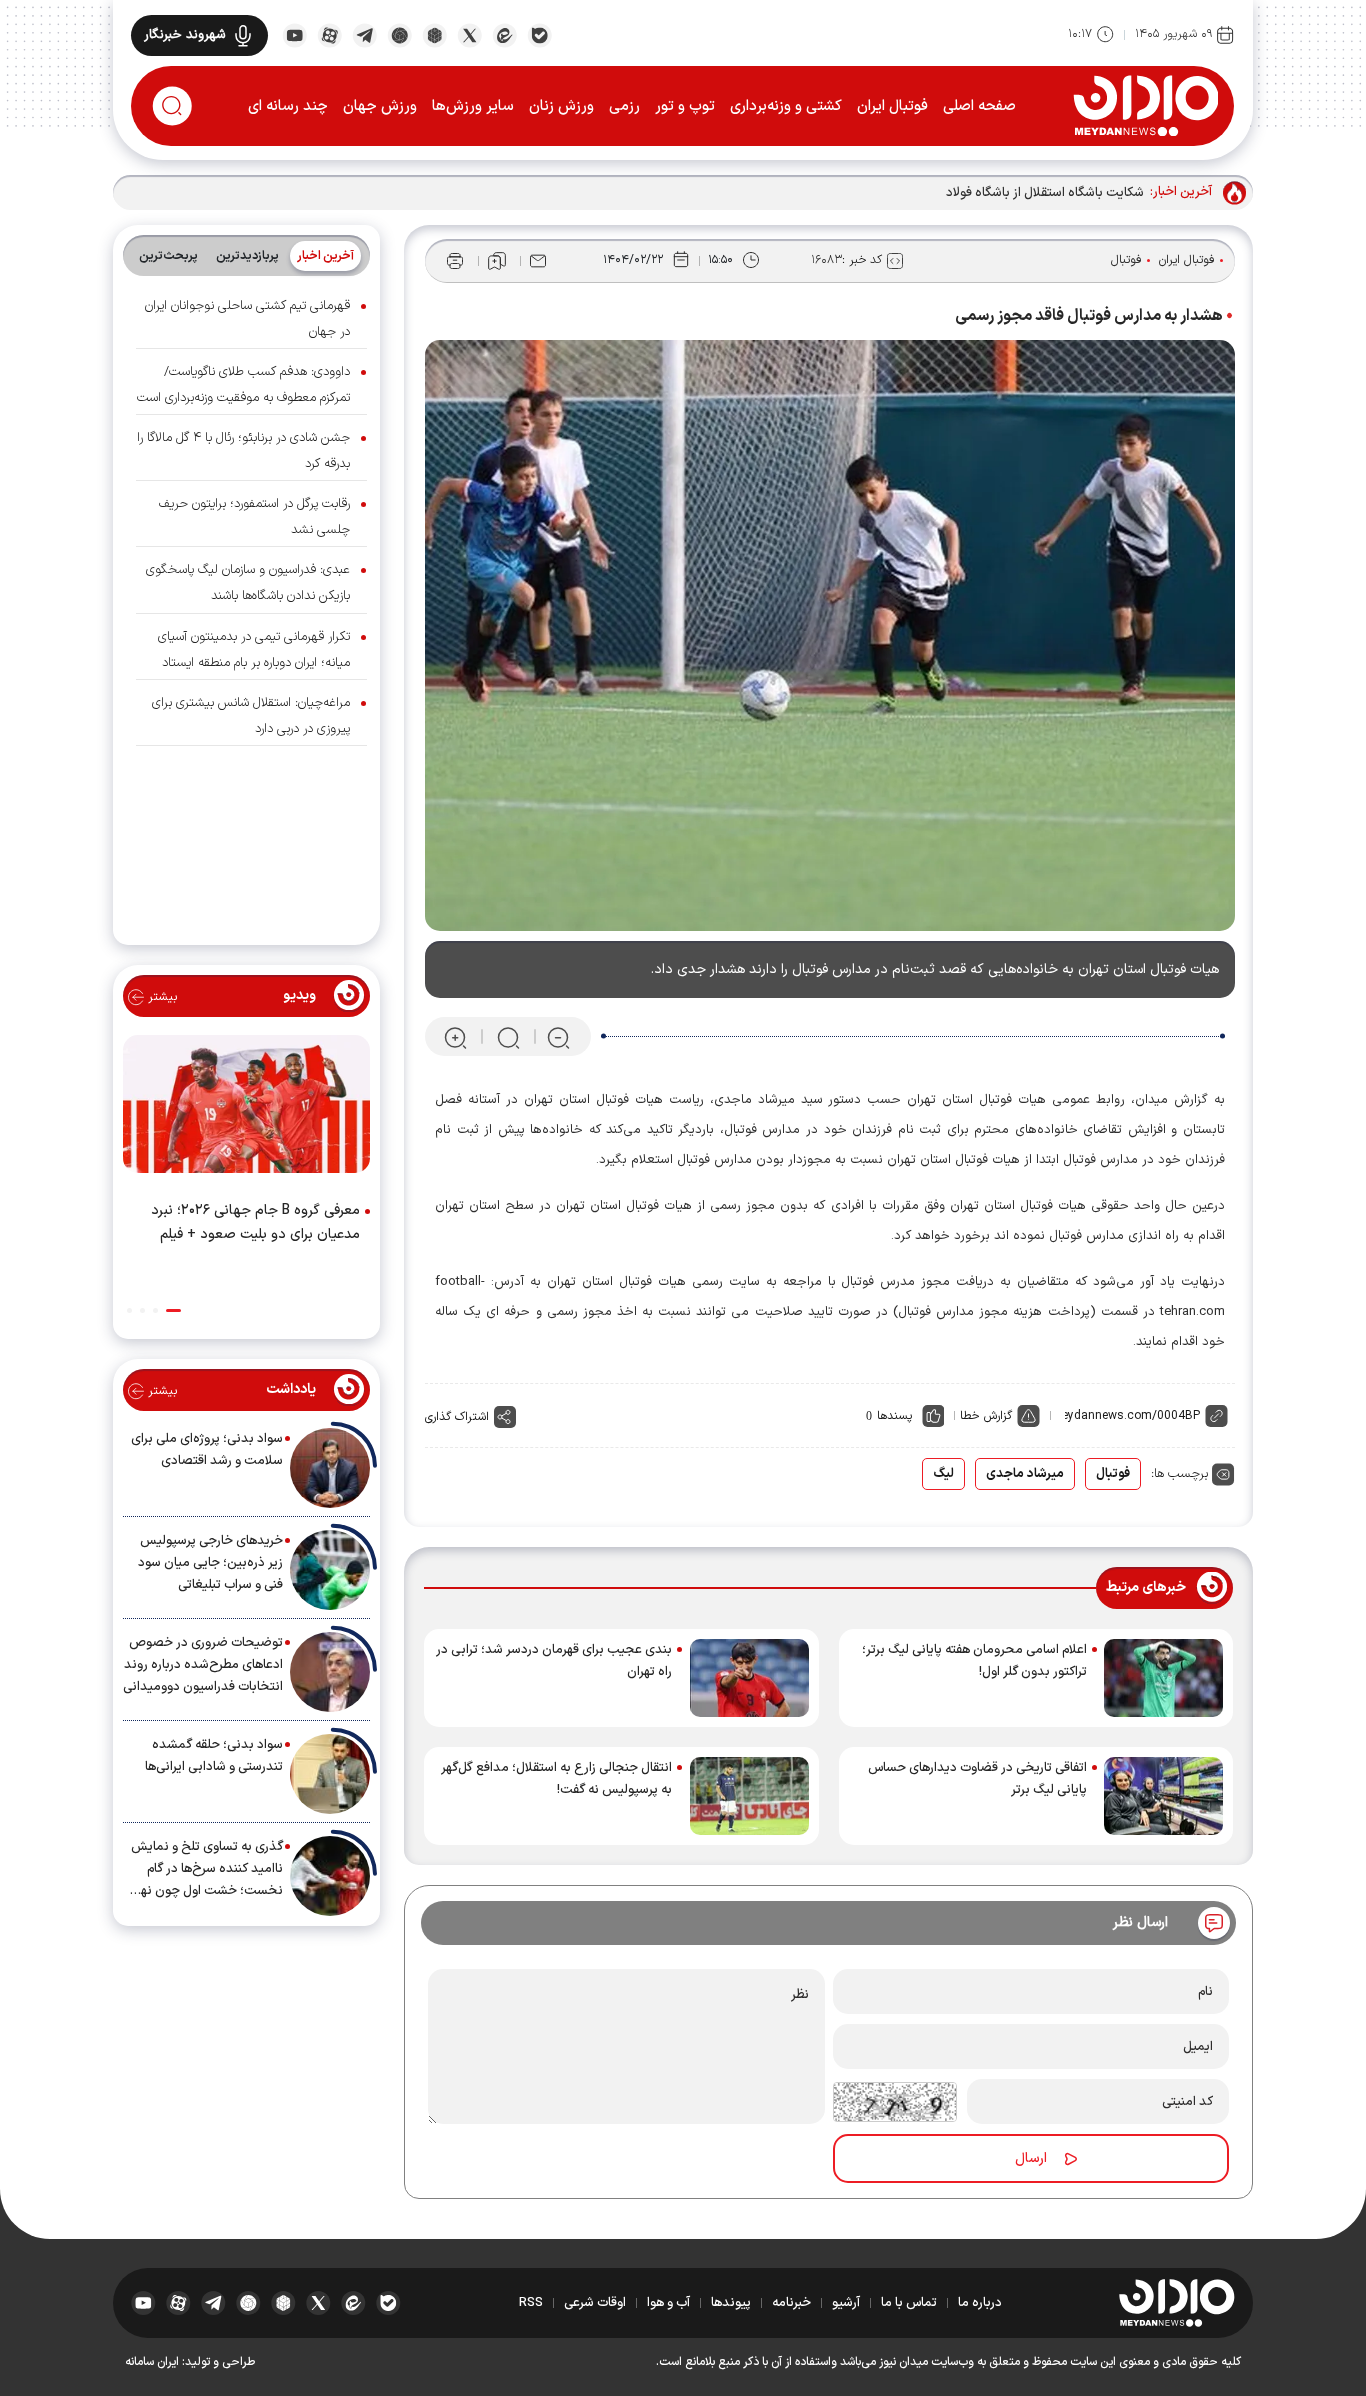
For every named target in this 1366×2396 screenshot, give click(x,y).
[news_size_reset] (507, 1037)
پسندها (894, 1416)
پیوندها (731, 2303)
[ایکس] (469, 34)
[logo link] (1145, 105)
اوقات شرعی (595, 2303)
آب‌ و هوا (668, 2303)
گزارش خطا (986, 1416)
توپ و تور (685, 106)
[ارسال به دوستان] (538, 261)
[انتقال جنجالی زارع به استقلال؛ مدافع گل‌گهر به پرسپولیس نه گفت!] (749, 1796)
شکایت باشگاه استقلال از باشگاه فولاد (1045, 193)
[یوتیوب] (294, 34)
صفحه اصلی (979, 106)
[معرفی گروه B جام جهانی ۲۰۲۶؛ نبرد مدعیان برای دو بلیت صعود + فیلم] (246, 1108)
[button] (173, 1310)
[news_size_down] (558, 1037)
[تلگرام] (364, 34)
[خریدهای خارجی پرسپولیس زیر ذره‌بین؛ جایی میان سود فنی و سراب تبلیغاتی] (330, 1570)
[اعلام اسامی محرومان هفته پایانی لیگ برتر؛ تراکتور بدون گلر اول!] (1163, 1678)
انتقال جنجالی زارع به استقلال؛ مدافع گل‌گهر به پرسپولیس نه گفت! (556, 1779)
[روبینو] (399, 34)
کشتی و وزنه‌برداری (786, 106)
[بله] (539, 34)
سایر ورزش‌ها (473, 106)
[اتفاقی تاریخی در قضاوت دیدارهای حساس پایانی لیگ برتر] (1163, 1796)
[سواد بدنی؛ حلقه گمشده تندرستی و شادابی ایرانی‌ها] (330, 1774)
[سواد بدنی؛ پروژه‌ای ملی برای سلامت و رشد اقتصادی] (330, 1468)
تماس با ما (909, 2303)
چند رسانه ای (288, 106)
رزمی (624, 106)
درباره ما (980, 2303)
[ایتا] (504, 34)
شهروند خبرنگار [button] (185, 35)
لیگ (943, 1474)
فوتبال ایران (892, 106)
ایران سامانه (152, 2362)
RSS (531, 2303)
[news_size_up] (455, 1037)
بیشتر (160, 997)
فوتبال (1126, 260)
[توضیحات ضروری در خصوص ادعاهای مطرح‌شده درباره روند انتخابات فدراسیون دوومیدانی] (330, 1672)
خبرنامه (791, 2303)
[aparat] (329, 34)
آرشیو (846, 2303)
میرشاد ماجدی (1025, 1474)
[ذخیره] (497, 261)
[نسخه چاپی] (455, 261)
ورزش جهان (380, 106)
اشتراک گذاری (457, 1417)
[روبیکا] (434, 34)
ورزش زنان (561, 106)
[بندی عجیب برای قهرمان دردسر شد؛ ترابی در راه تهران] (749, 1678)
